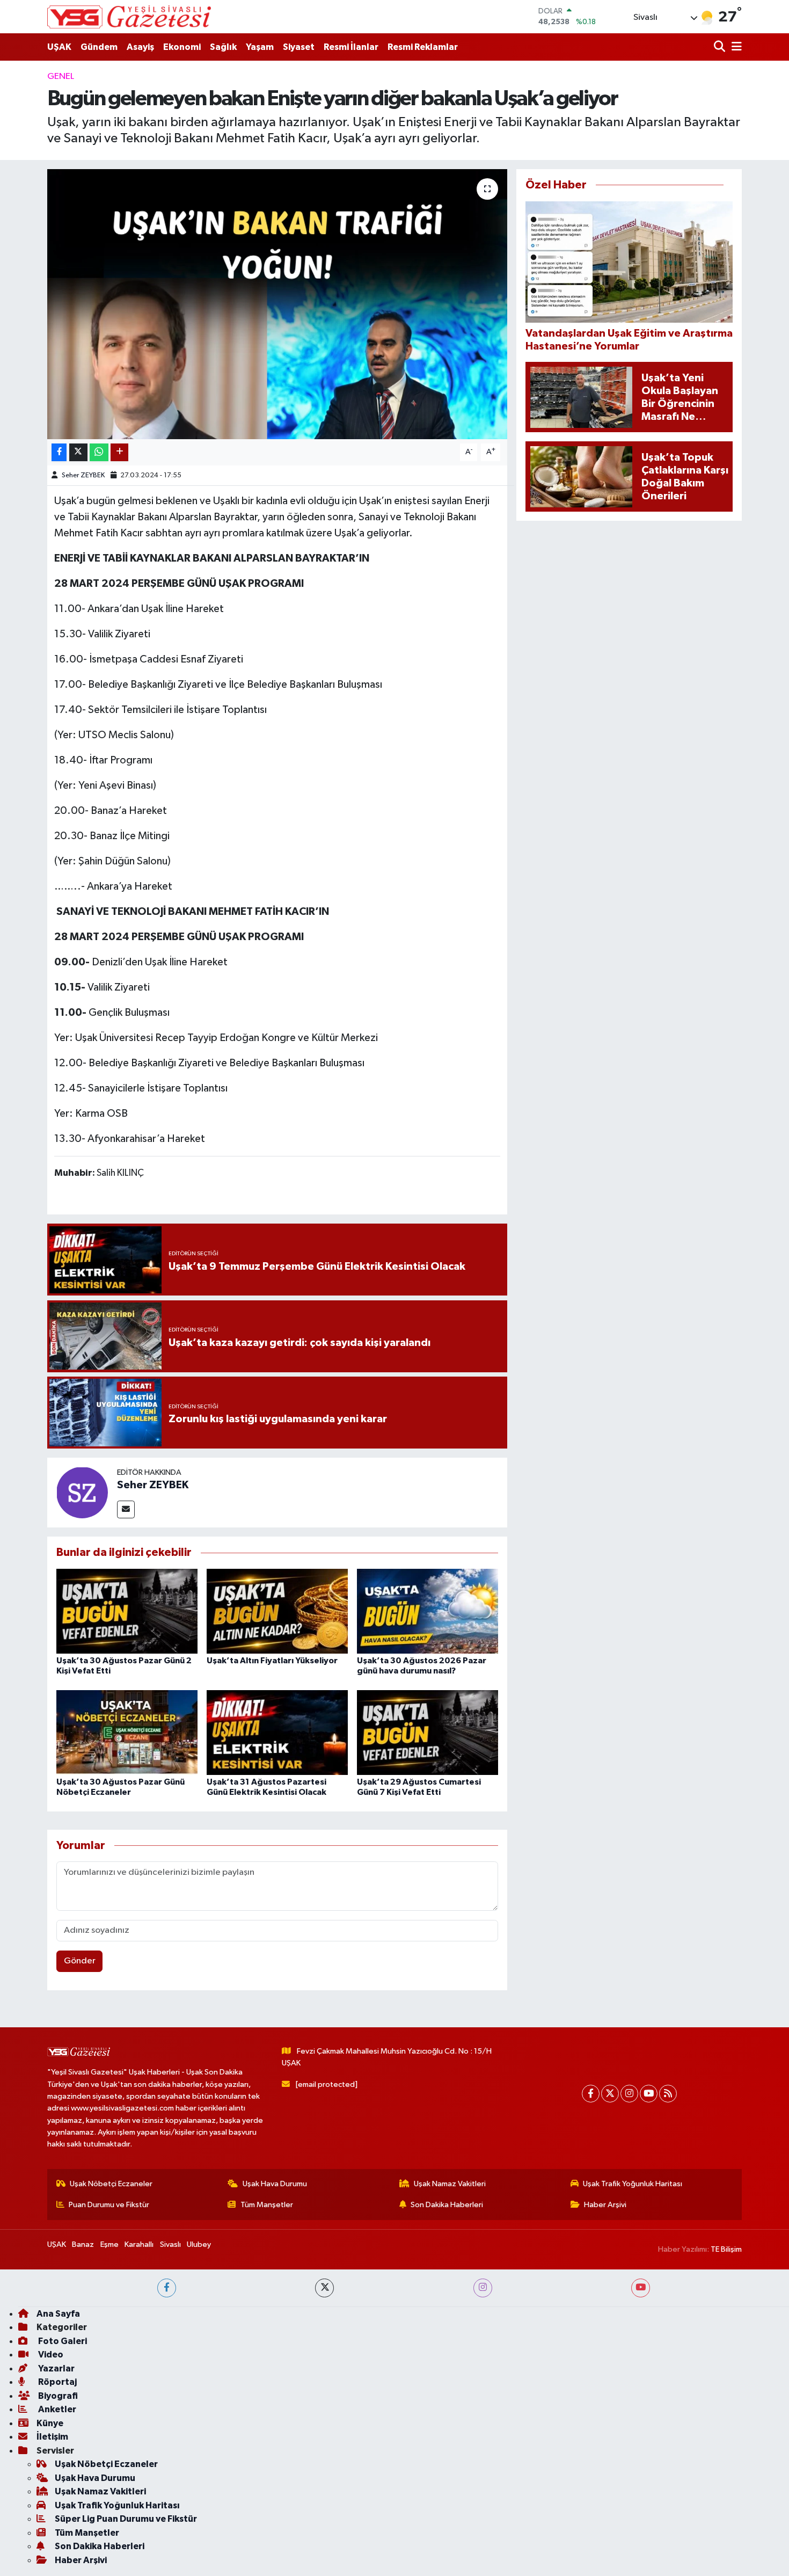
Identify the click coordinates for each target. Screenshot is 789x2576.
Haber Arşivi (605, 2205)
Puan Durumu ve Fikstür (109, 2205)
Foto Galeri (62, 2341)
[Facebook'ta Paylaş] (59, 452)
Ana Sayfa (58, 2314)
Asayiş (140, 47)
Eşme (109, 2244)
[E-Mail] (126, 1509)
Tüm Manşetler (267, 2205)
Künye (50, 2423)
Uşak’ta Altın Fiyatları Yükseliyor (272, 1661)
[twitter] (324, 2288)
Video (50, 2355)
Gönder (80, 1961)
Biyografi (57, 2396)
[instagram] (483, 2288)
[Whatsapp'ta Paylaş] (99, 452)
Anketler (56, 2409)
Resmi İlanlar (351, 47)
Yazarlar (56, 2368)
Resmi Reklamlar (423, 47)
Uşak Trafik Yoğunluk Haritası (633, 2184)
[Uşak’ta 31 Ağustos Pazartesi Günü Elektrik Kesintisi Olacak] (277, 1732)
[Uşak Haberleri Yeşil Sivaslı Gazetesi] (129, 17)
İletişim (52, 2437)
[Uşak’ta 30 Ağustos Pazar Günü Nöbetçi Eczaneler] (127, 1732)
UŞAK (59, 47)
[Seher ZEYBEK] (82, 1492)
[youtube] (641, 2288)
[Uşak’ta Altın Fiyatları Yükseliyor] (277, 1611)
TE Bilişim (726, 2249)
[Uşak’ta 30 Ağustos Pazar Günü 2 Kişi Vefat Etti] (127, 1611)
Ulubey (199, 2244)
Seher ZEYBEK (83, 475)
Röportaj (57, 2382)
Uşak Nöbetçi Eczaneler (111, 2184)
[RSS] (668, 2094)
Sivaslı (170, 2244)
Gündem (99, 47)
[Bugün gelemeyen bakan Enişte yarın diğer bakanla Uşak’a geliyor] (277, 304)
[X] (610, 2094)
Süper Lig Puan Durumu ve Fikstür (126, 2519)
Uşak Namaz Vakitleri (450, 2184)
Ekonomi (182, 47)
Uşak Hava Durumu (275, 2184)
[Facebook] (591, 2094)
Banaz (83, 2244)
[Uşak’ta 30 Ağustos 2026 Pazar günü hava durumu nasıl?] (428, 1611)
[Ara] (721, 47)
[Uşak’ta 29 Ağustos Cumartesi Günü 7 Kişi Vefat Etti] (428, 1732)
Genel (61, 77)
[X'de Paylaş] (78, 452)
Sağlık (223, 47)
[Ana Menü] (735, 47)
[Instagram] (629, 2094)
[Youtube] (649, 2094)
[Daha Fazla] (119, 452)
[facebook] (167, 2288)
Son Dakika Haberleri (447, 2205)
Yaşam (260, 47)
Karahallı (139, 2244)
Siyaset (299, 47)
